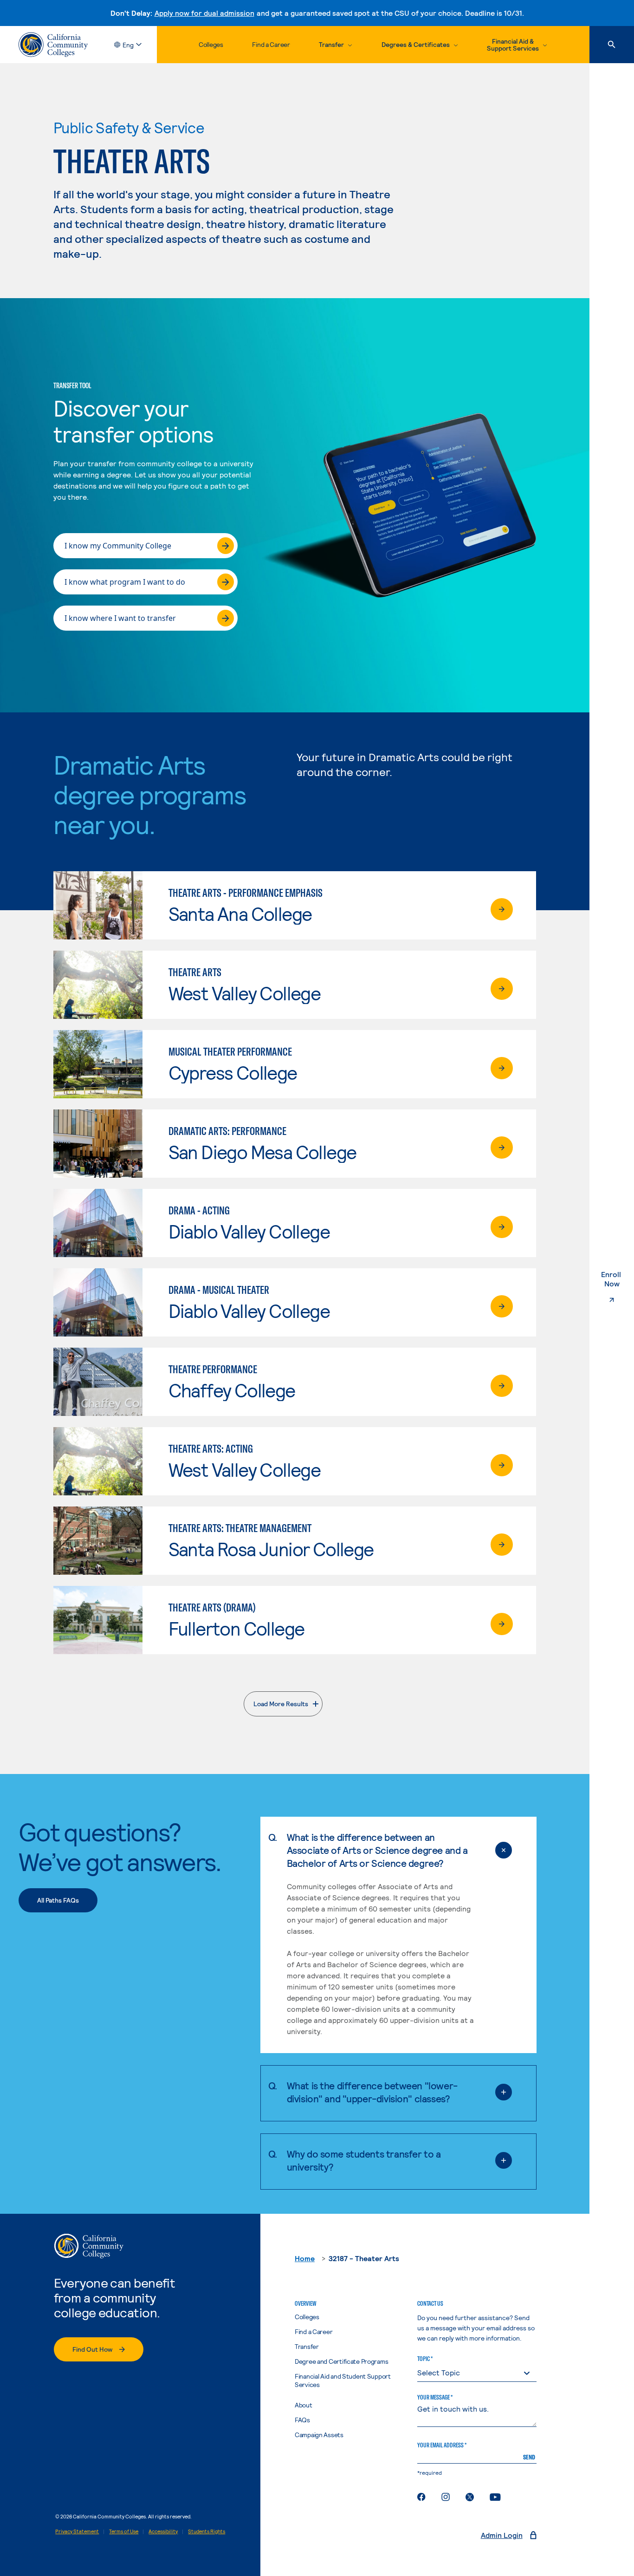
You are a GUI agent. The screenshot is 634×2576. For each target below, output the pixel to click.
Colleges (211, 44)
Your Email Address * (442, 2445)
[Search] (612, 45)
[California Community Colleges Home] (53, 45)
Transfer (307, 2346)
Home (305, 2258)
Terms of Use (124, 2531)
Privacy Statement (77, 2531)
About (304, 2405)
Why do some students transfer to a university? (364, 2160)
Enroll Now (618, 1279)
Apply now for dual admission (204, 13)
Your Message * (435, 2397)
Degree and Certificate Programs (341, 2361)
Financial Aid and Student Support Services (343, 2380)
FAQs (302, 2420)
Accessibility (163, 2531)
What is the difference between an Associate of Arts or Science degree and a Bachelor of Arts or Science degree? (377, 1850)
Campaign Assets (319, 2435)
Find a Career (271, 44)
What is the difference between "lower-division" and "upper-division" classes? (372, 2092)
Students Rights (207, 2531)
